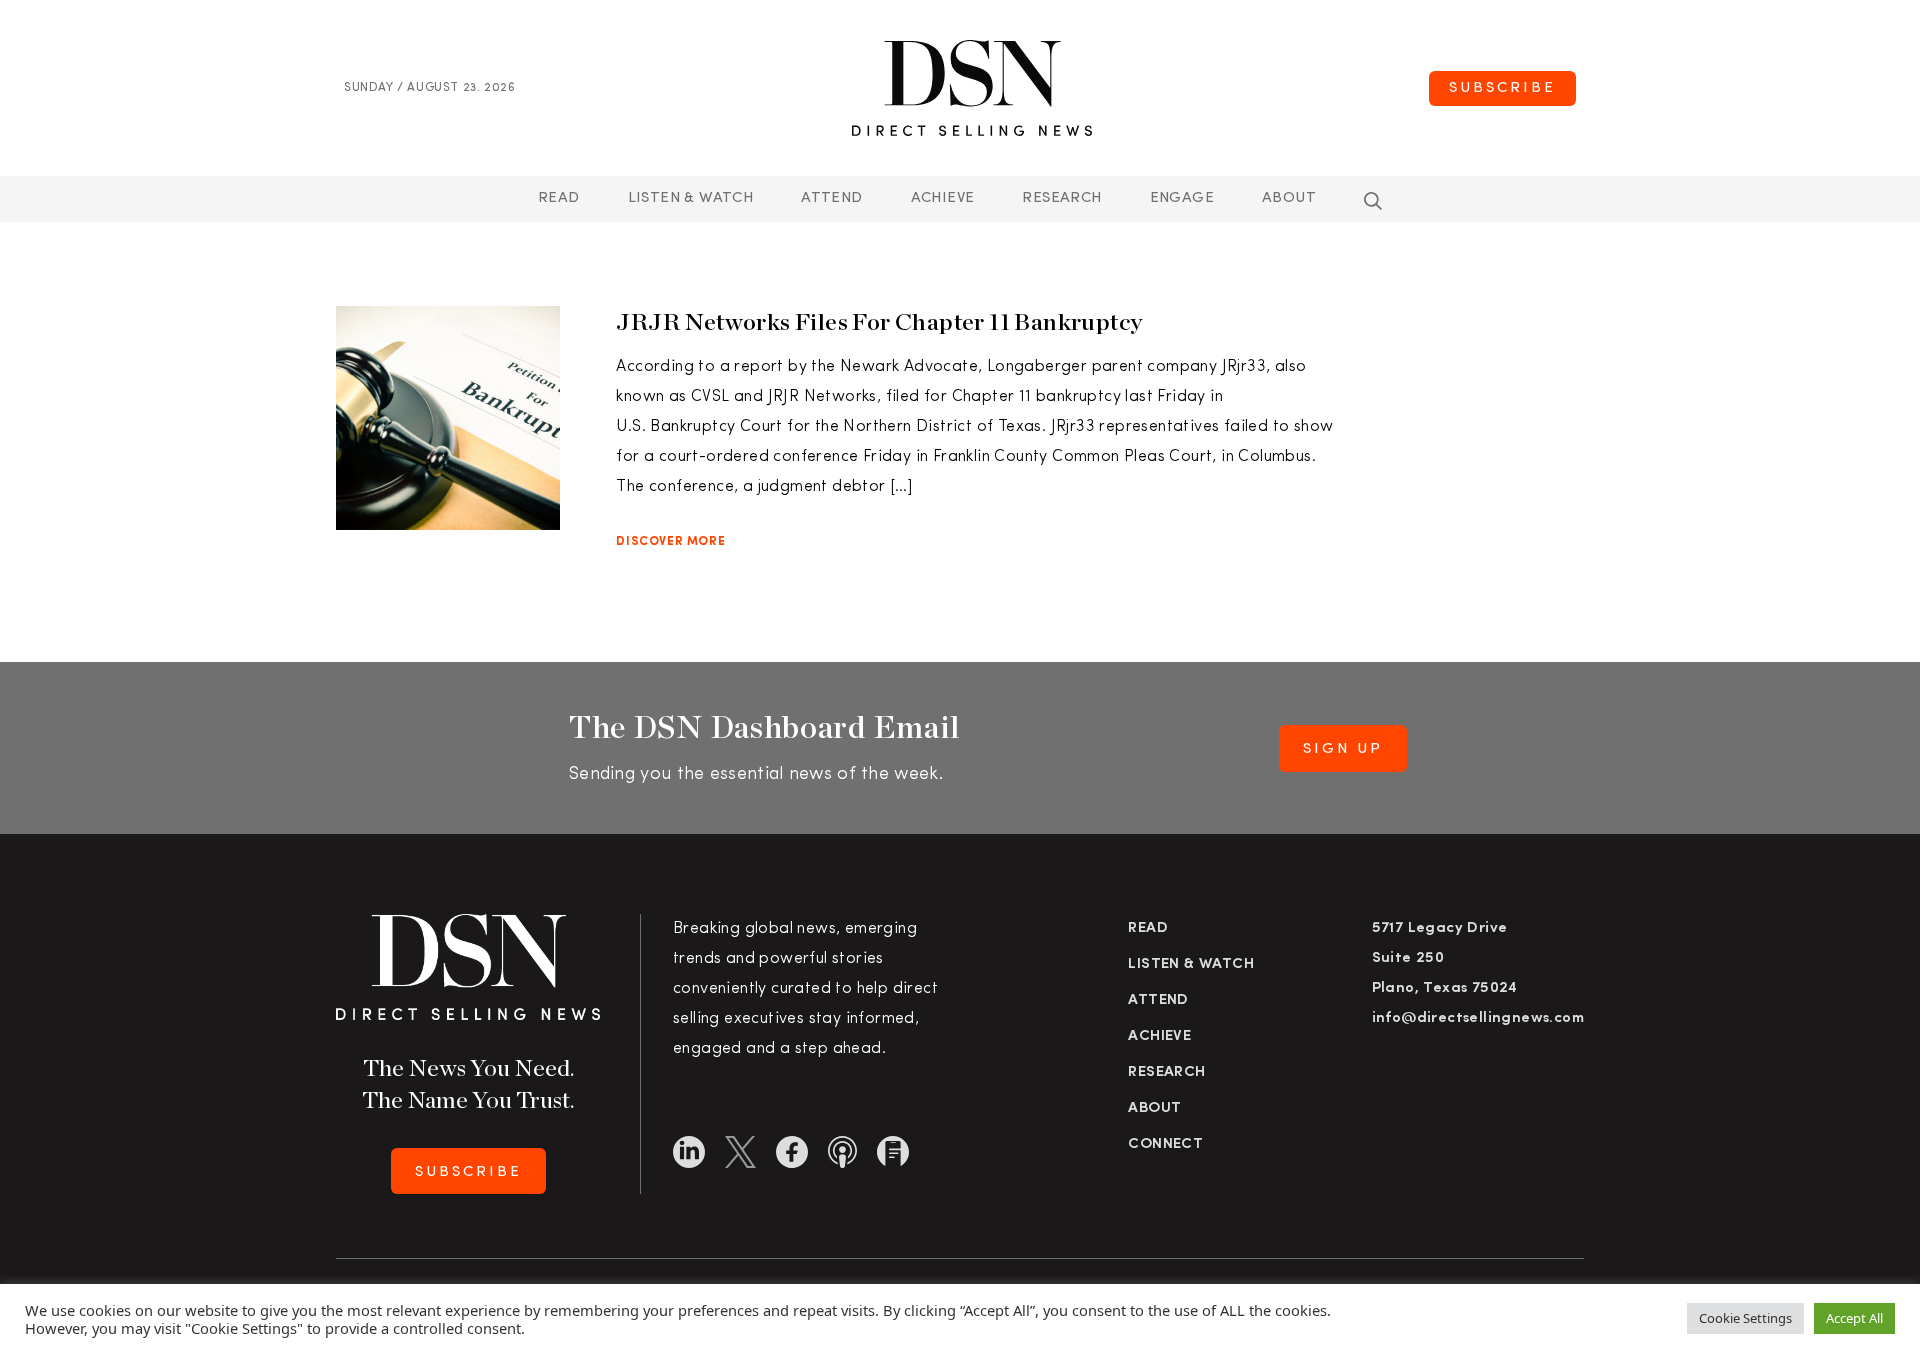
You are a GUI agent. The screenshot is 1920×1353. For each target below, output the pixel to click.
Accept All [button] (1854, 1318)
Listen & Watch (691, 198)
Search (1373, 201)
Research (1061, 198)
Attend (1158, 1000)
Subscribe (1502, 88)
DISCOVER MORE (670, 542)
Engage (1182, 198)
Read (559, 198)
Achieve (943, 198)
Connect (1165, 1144)
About (1289, 198)
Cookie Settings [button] (1745, 1318)
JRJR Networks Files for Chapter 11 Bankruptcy (879, 321)
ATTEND (831, 198)
